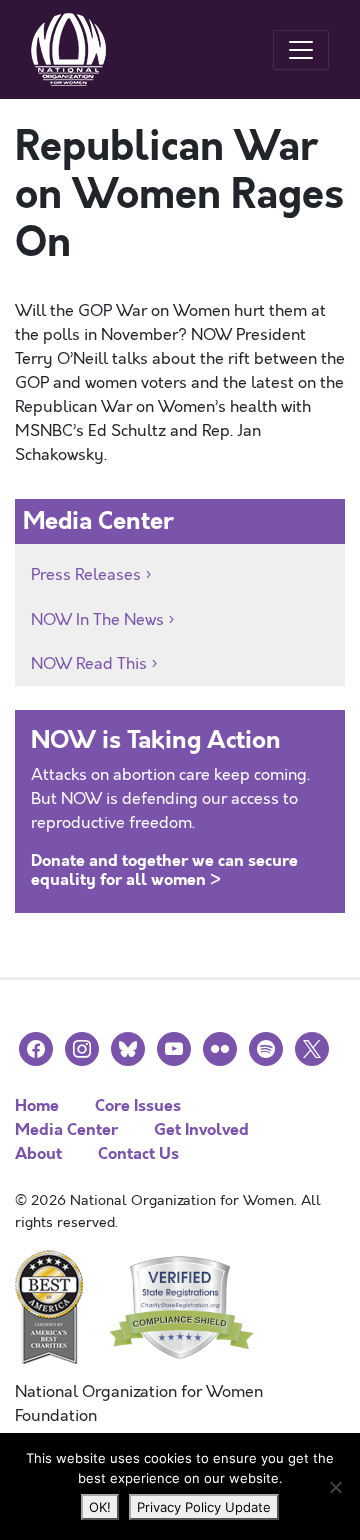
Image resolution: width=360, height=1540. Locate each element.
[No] (335, 1487)
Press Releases (86, 575)
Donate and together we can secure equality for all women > (164, 870)
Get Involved (201, 1129)
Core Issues (138, 1105)
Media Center (66, 1129)
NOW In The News (97, 620)
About (38, 1153)
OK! (100, 1507)
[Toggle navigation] (301, 50)
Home (37, 1105)
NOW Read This (89, 664)
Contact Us (138, 1153)
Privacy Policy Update (204, 1507)
